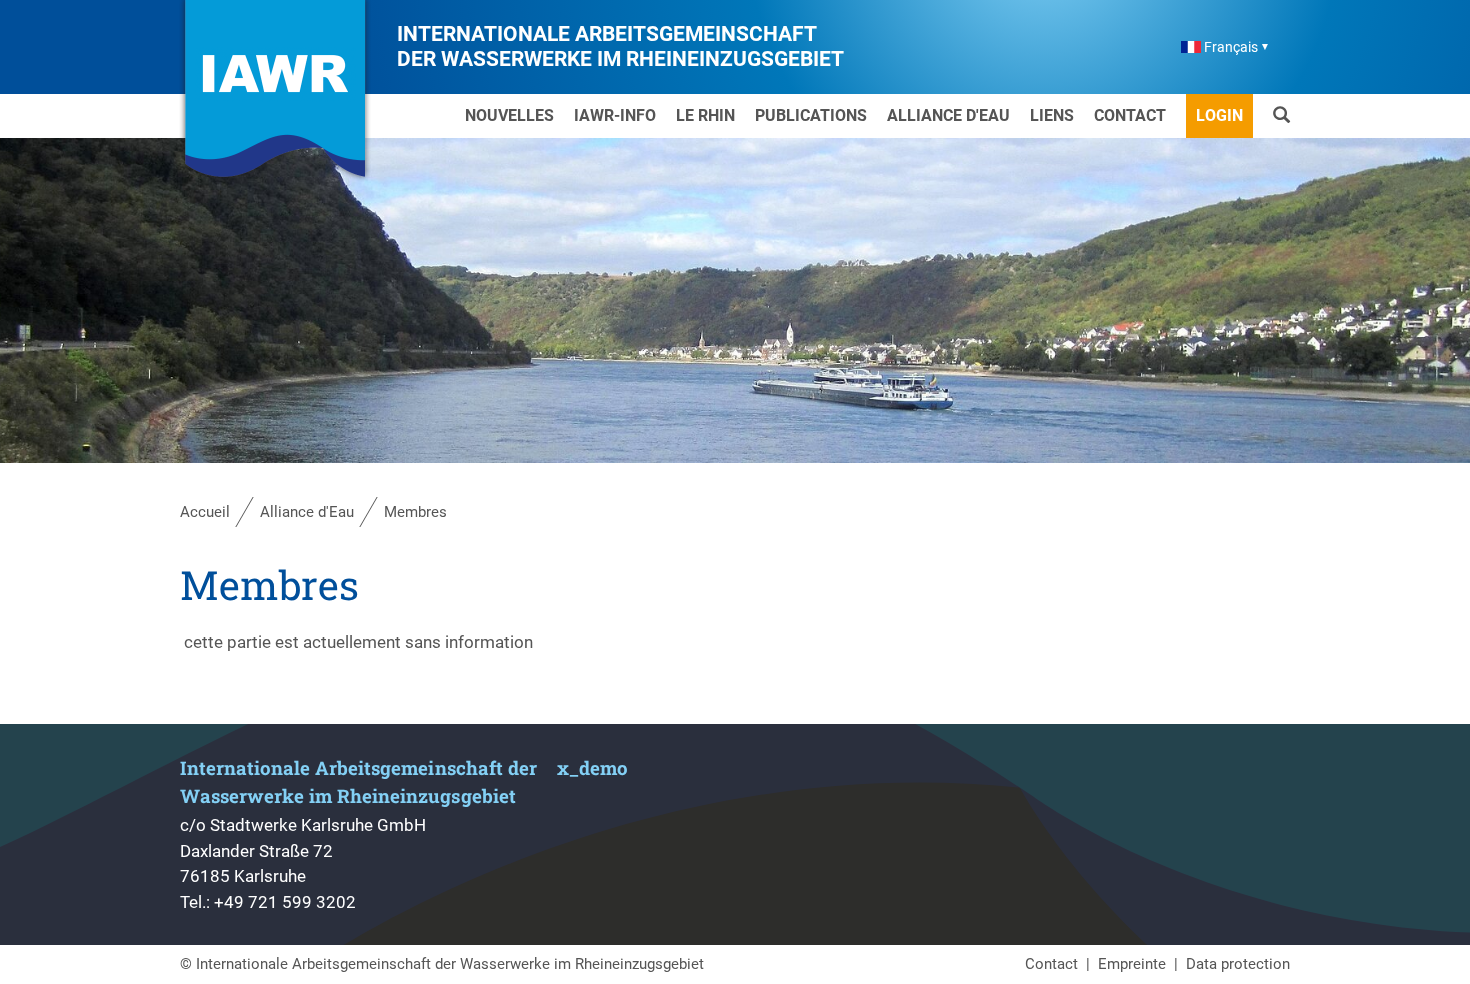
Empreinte (1132, 964)
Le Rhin (705, 115)
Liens (1052, 115)
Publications (811, 115)
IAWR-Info (615, 115)
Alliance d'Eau (948, 115)
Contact (1130, 115)
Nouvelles (509, 115)
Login (1219, 115)
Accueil (205, 512)
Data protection (1238, 964)
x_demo (592, 767)
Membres (415, 512)
